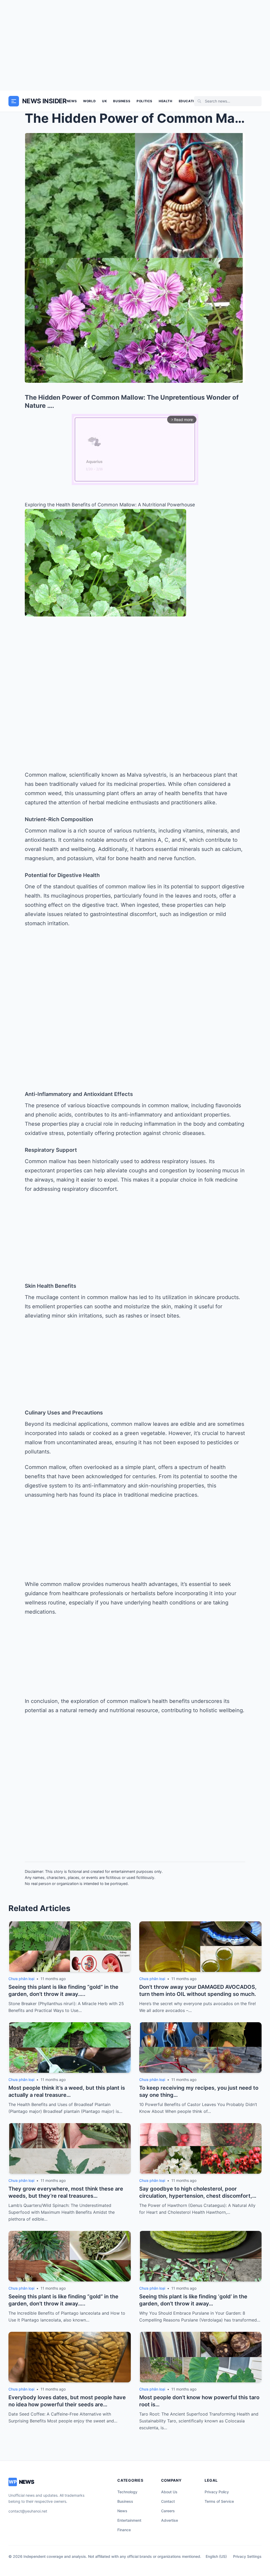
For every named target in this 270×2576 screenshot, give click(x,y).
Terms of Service (219, 2501)
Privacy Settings (247, 2556)
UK (104, 101)
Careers (168, 2511)
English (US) (216, 2556)
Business (122, 101)
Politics (144, 101)
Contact (168, 2501)
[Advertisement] (135, 45)
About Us (169, 2492)
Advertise (170, 2520)
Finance (124, 2530)
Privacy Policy (217, 2492)
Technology (127, 2492)
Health (166, 101)
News (72, 101)
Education (189, 101)
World (89, 101)
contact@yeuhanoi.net (28, 2511)
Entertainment (129, 2520)
